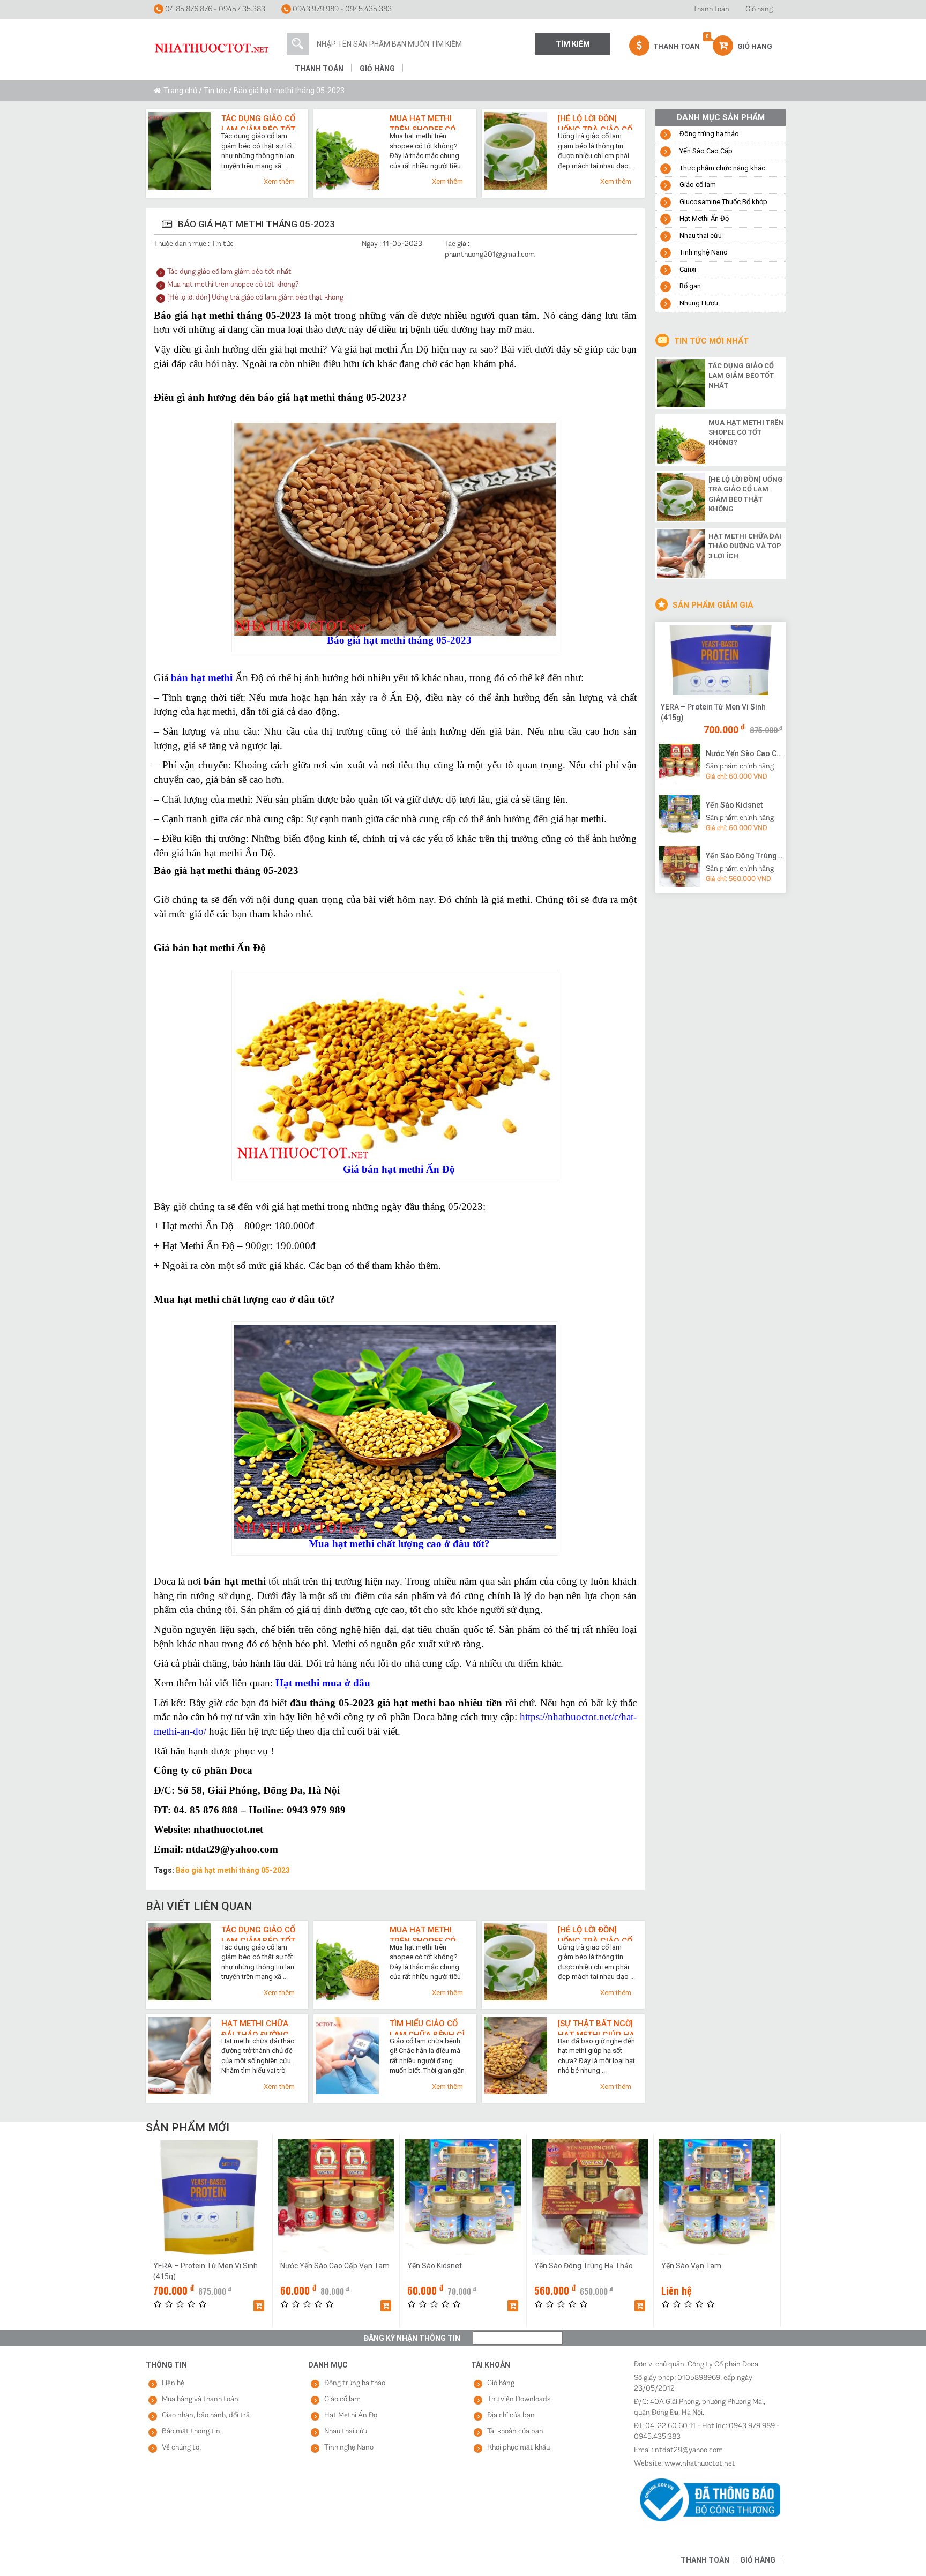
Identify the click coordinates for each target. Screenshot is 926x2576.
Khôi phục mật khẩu (518, 2448)
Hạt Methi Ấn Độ (704, 218)
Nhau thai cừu (701, 236)
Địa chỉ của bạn (511, 2416)
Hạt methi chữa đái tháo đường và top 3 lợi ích (255, 2027)
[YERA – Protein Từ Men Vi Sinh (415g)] (720, 660)
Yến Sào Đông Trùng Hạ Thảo (744, 856)
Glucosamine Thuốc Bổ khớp (723, 202)
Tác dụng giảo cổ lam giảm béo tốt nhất (258, 122)
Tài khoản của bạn (515, 2432)
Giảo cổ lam (698, 185)
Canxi (688, 269)
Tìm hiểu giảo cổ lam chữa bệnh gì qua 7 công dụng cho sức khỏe (427, 2027)
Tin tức (215, 91)
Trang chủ (180, 91)
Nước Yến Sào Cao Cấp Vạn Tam (744, 753)
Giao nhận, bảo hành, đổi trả (206, 2416)
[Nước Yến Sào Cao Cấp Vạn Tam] (680, 764)
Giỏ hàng (759, 9)
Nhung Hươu (699, 303)
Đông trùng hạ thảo (709, 134)
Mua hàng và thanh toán (200, 2399)
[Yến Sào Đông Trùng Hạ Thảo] (680, 867)
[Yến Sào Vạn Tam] (717, 2197)
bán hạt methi (202, 678)
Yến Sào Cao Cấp (706, 151)
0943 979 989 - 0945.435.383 (341, 9)
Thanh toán (711, 9)
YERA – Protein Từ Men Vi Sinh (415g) (713, 712)
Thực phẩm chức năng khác (722, 168)
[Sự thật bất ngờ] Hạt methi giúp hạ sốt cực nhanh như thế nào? (596, 2027)
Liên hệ (173, 2383)
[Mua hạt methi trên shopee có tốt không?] (681, 439)
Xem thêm (279, 181)
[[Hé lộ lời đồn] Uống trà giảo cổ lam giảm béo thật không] (681, 496)
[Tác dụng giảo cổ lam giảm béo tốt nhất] (681, 382)
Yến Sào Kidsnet (734, 805)
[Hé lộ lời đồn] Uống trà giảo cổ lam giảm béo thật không (595, 122)
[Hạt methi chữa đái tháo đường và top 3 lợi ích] (681, 552)
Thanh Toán (676, 46)
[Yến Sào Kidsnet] (680, 815)
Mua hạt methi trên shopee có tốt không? (423, 122)
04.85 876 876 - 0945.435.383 (214, 9)
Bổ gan (690, 286)
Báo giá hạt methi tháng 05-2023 (233, 1870)
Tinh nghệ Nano (704, 252)
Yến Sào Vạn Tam (691, 2266)
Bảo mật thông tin (191, 2432)
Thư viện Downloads (519, 2399)
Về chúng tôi (181, 2448)
